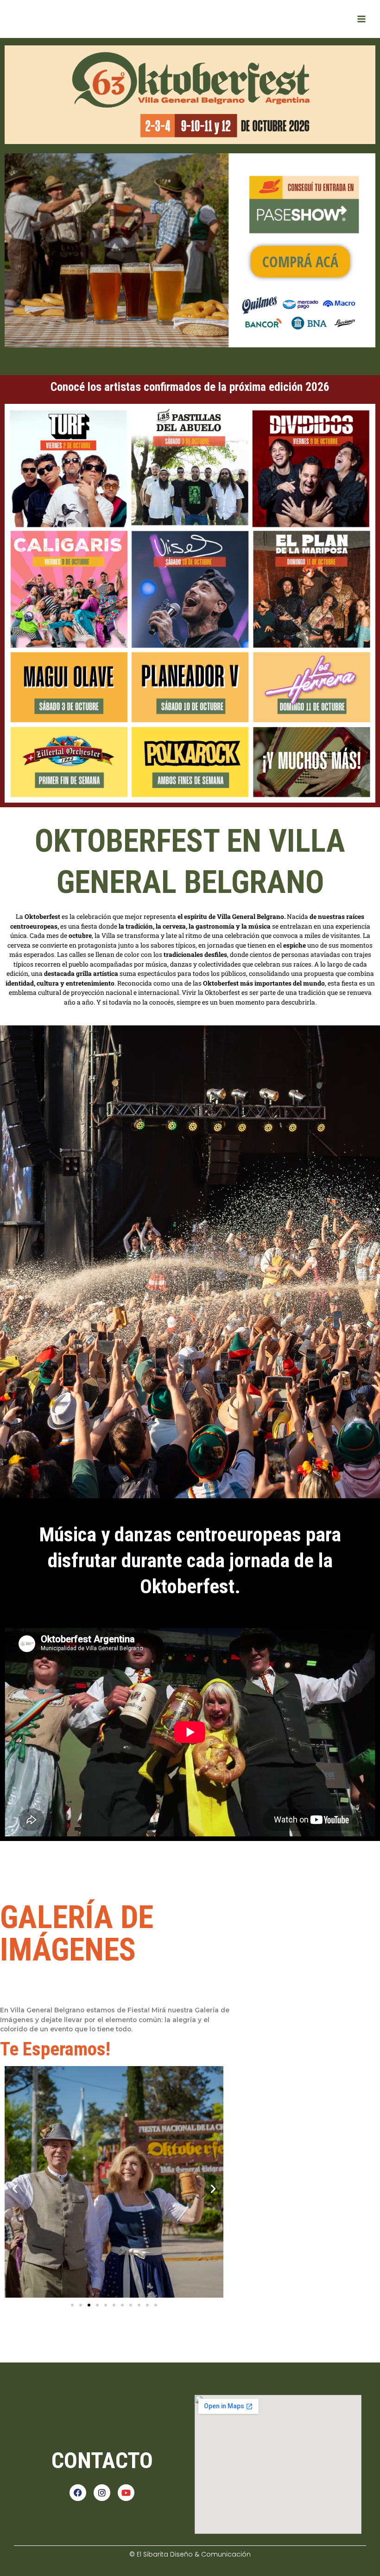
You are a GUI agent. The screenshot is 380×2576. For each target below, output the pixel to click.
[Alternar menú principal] (362, 19)
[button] (15, 2189)
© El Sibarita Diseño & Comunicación (190, 2554)
